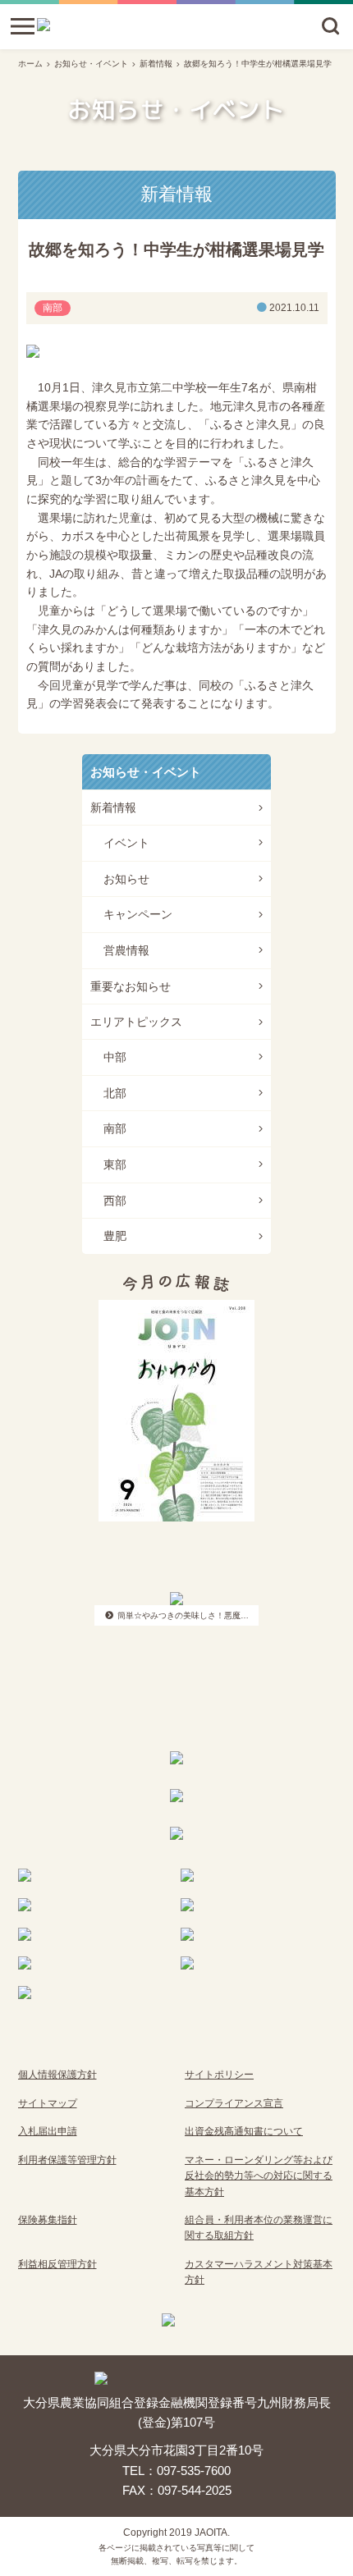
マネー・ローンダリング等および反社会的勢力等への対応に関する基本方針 (259, 2176)
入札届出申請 (48, 2131)
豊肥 (115, 1236)
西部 (115, 1201)
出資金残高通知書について (244, 2131)
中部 (115, 1057)
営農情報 (126, 950)
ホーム (30, 64)
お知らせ (126, 879)
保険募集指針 (48, 2220)
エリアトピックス (136, 1022)
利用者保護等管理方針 (67, 2160)
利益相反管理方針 (57, 2264)
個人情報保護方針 (57, 2075)
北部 (115, 1093)
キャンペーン (138, 914)
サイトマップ (48, 2103)
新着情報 (156, 64)
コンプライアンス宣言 (234, 2103)
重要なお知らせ (131, 986)
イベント (126, 843)
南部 (115, 1128)
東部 (115, 1164)
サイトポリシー (219, 2075)
